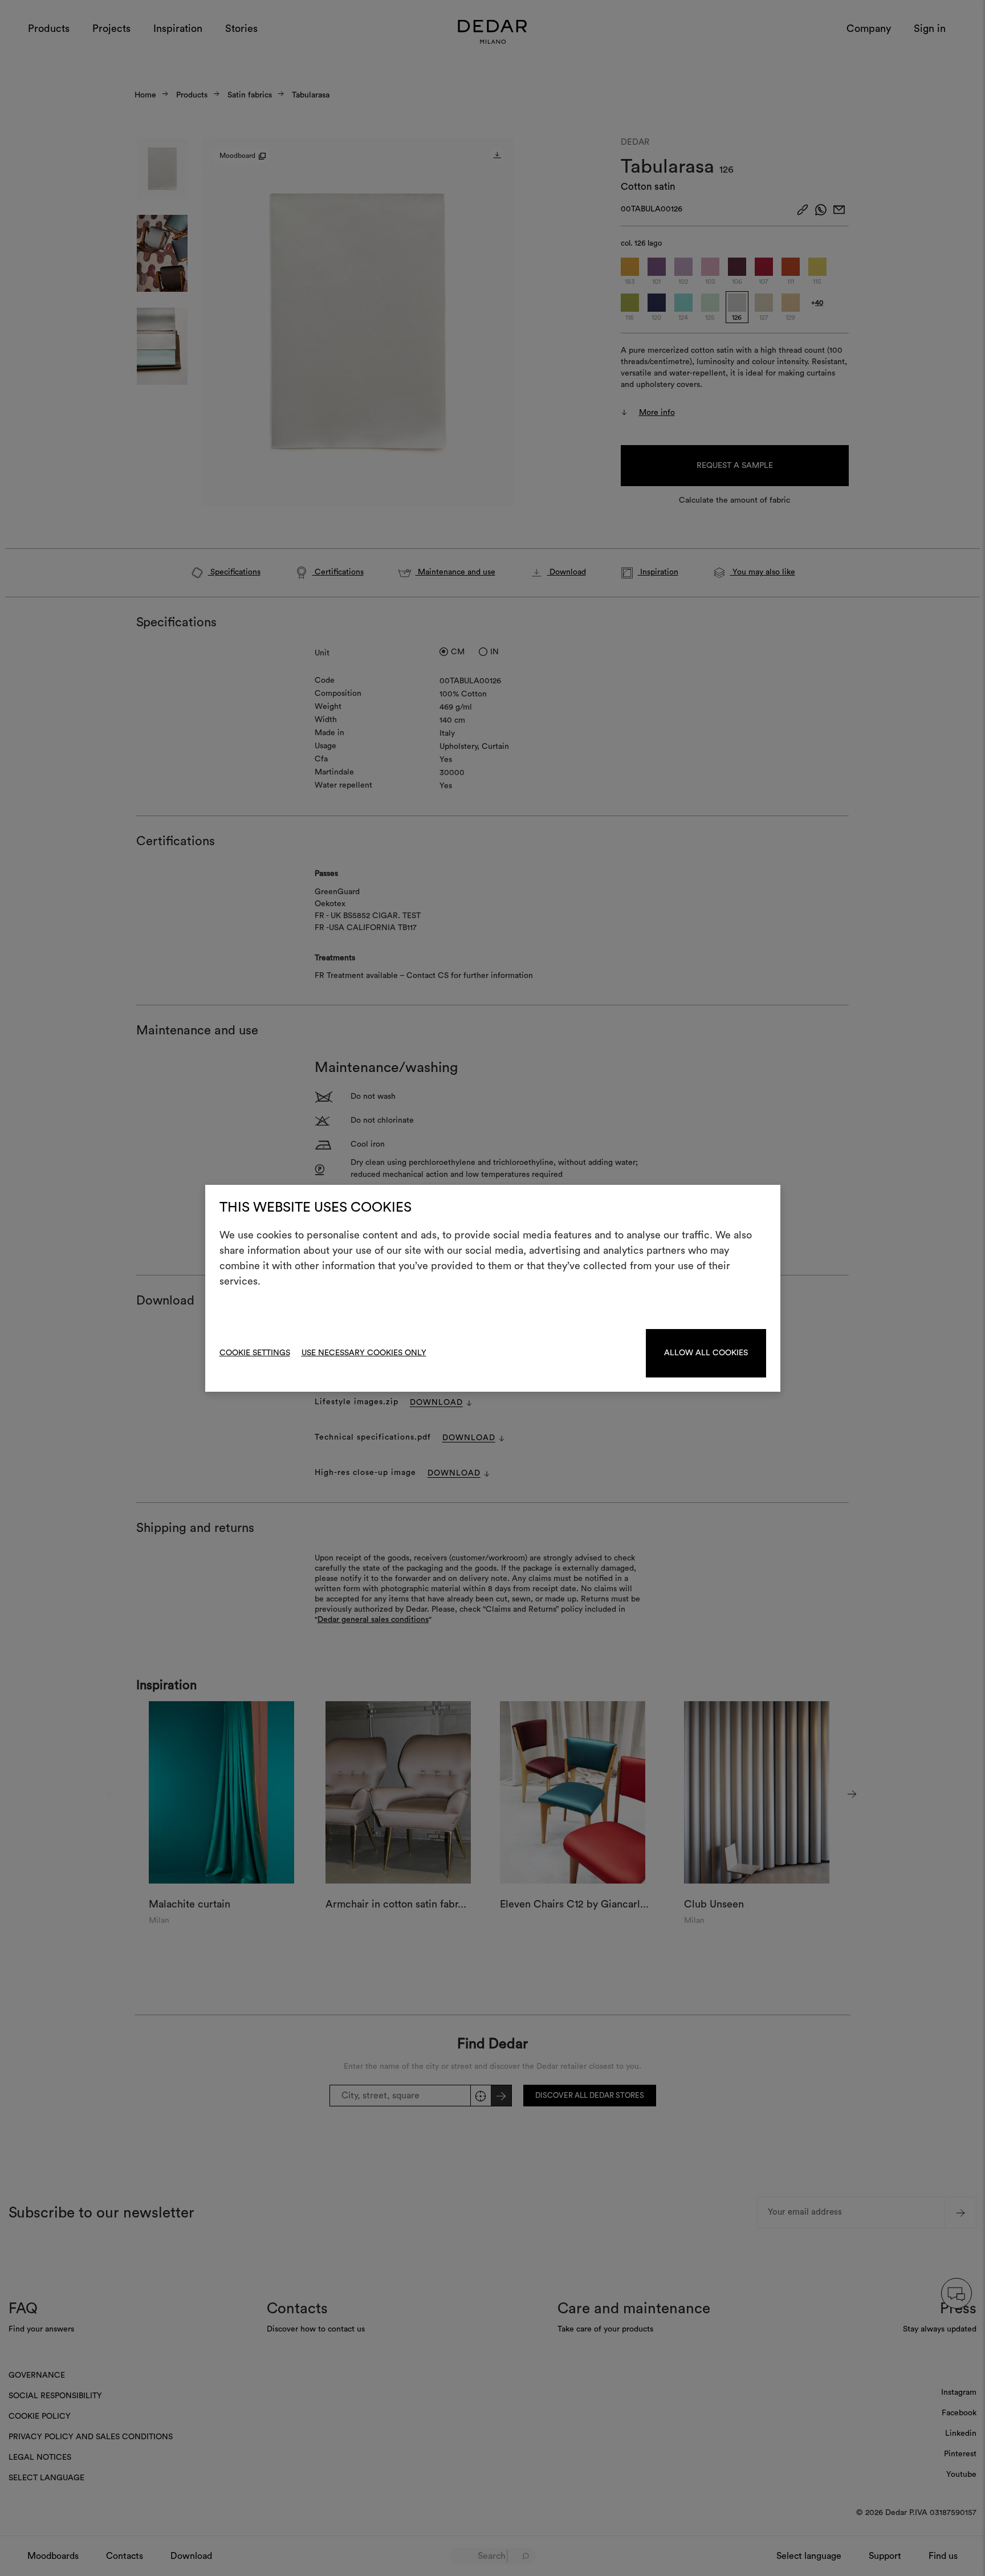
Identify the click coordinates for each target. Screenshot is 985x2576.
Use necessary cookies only (364, 1353)
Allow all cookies (706, 1353)
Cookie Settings (255, 1353)
